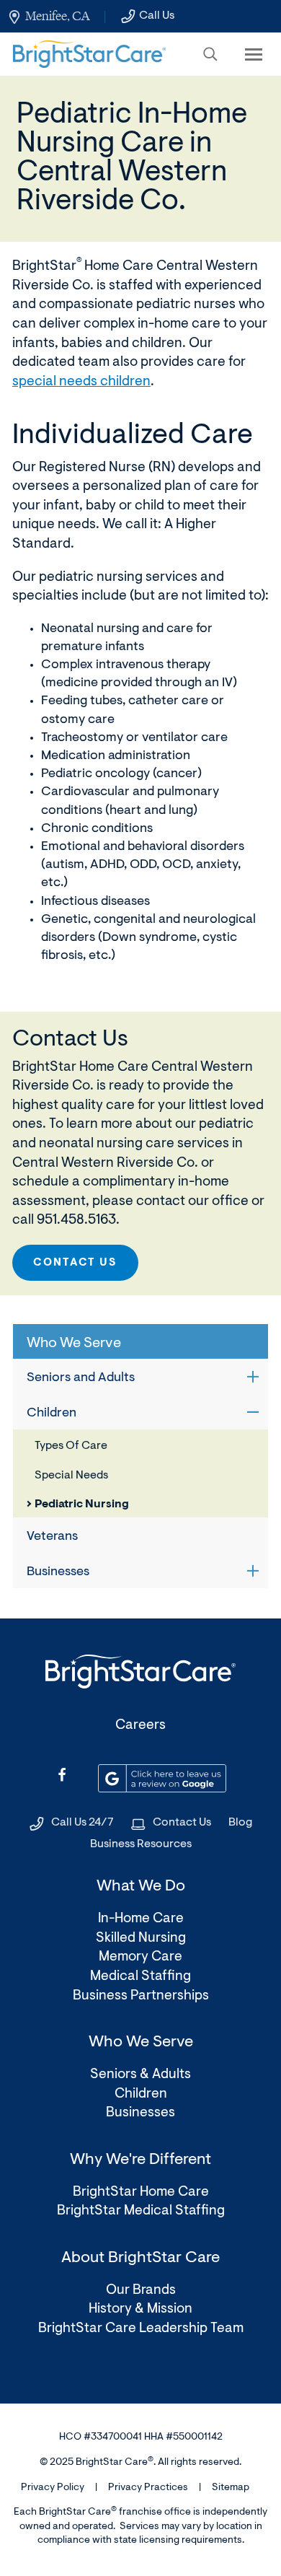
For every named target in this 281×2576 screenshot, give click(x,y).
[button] (210, 54)
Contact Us (75, 1263)
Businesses (58, 1572)
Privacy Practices (148, 2488)
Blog (240, 1823)
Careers (140, 1726)
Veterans (52, 1537)
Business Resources (141, 1844)
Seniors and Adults (81, 1378)
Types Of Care (71, 1446)
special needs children (81, 382)
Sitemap (231, 2488)
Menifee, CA (57, 16)
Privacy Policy (53, 2488)
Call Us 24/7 (82, 1823)
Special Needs (71, 1476)
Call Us (157, 16)
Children (52, 1414)
